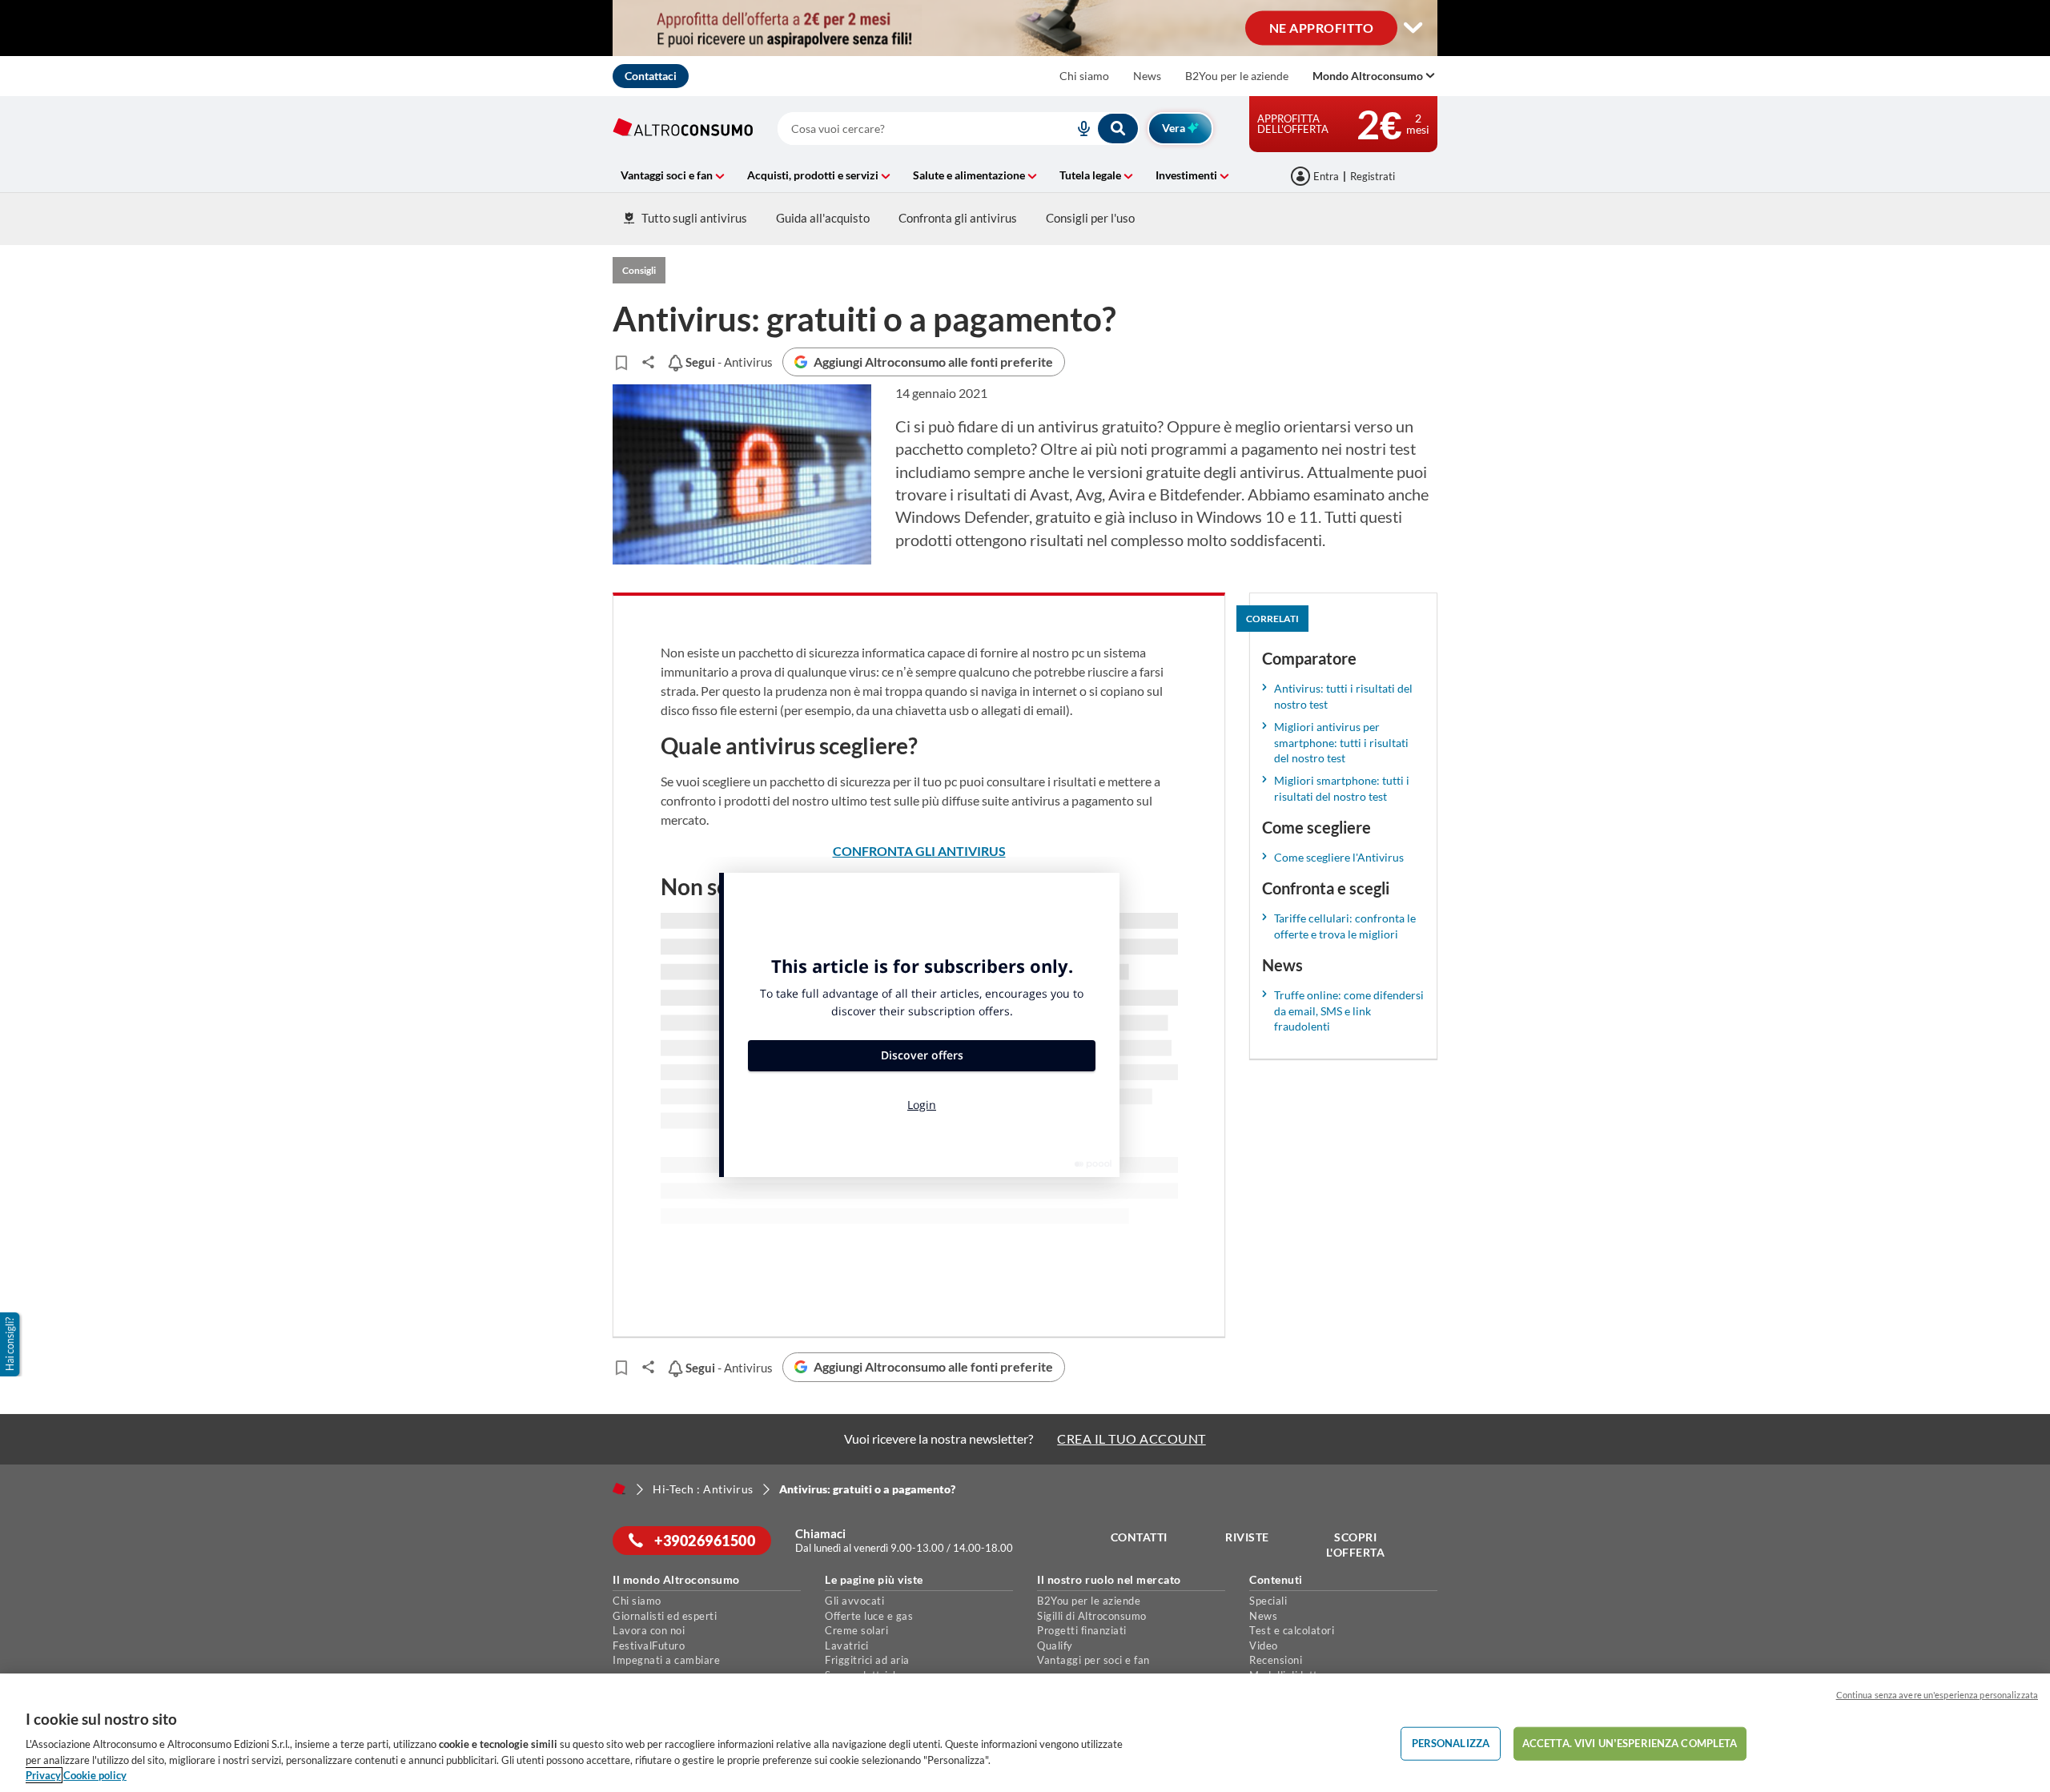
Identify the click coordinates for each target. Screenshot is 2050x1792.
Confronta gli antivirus (958, 218)
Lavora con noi (649, 1630)
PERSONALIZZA (1451, 1743)
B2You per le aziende (1237, 76)
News (1147, 76)
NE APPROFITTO (1322, 27)
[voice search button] (1077, 129)
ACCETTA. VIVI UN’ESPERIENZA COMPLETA (1630, 1743)
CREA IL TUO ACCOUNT (1132, 1438)
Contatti (1139, 1537)
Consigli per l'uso (1090, 218)
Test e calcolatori (1292, 1630)
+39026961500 (704, 1541)
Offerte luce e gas (869, 1616)
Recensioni (1276, 1660)
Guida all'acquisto (823, 218)
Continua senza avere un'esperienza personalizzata (1937, 1695)
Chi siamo (1084, 76)
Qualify (1055, 1645)
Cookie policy (95, 1775)
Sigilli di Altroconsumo (1092, 1616)
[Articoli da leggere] (621, 363)
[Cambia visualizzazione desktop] (1413, 28)
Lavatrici (847, 1645)
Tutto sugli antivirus (694, 218)
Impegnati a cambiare (666, 1660)
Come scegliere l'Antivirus (1339, 857)
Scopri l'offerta (1356, 1545)
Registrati (1373, 176)
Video (1264, 1645)
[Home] (619, 1489)
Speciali (1268, 1601)
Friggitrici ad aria (867, 1660)
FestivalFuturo (649, 1645)
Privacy (43, 1775)
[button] (11, 1344)
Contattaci (651, 76)
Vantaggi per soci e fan (1093, 1660)
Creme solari (856, 1630)
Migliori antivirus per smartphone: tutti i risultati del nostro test (1341, 743)
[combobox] (959, 129)
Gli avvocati (854, 1601)
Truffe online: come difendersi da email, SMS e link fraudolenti (1349, 1011)
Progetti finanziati (1082, 1630)
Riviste (1247, 1537)
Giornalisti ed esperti (665, 1616)
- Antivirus (728, 362)
